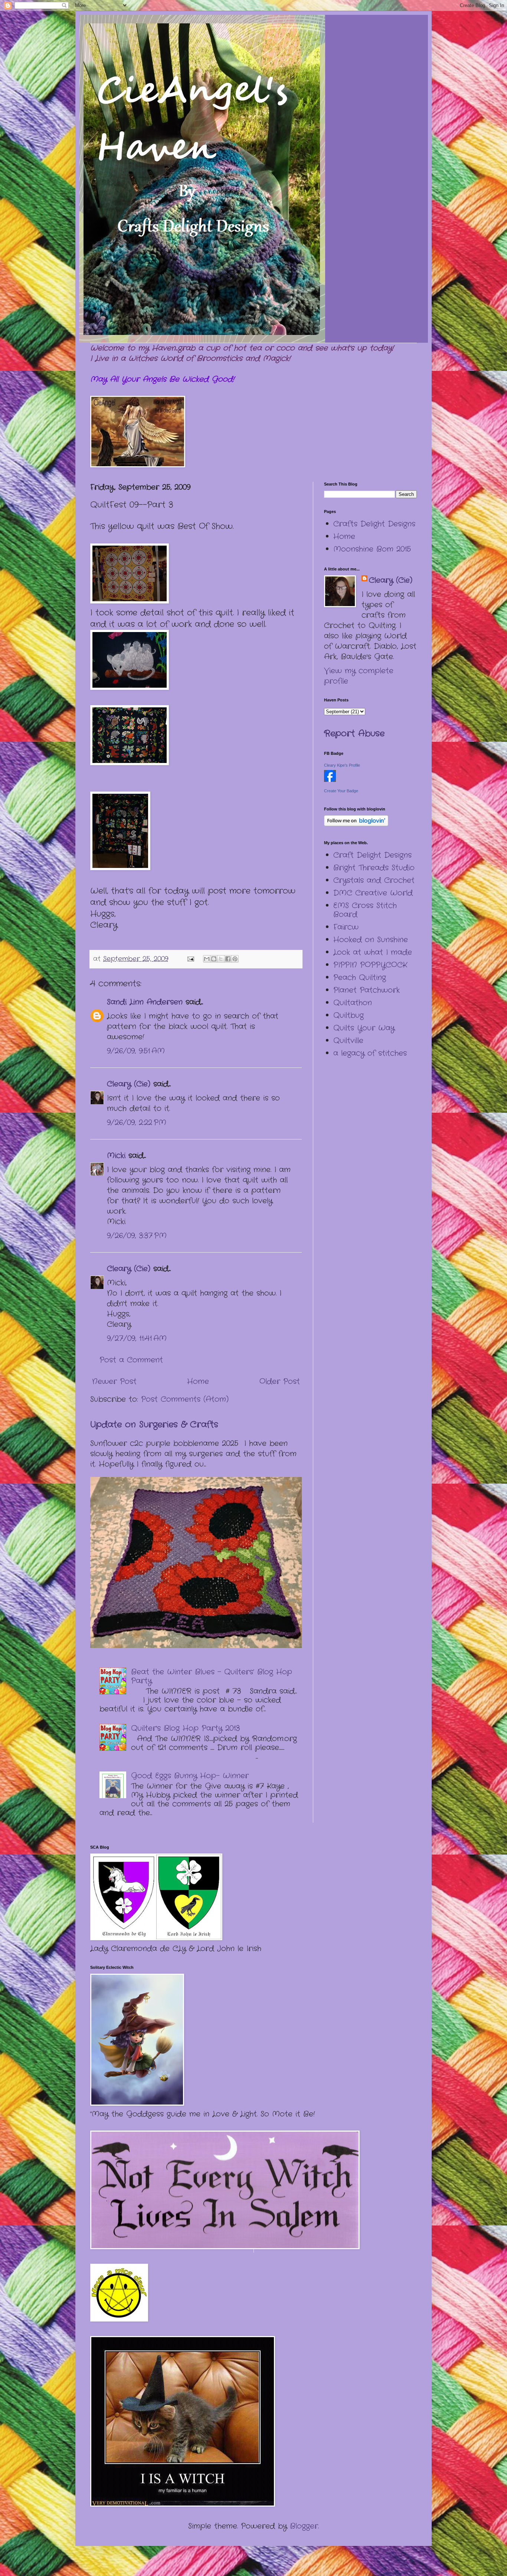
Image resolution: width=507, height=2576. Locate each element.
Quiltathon (353, 1003)
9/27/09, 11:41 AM (137, 1338)
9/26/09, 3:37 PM (137, 1236)
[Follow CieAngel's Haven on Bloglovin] (356, 824)
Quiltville (348, 1041)
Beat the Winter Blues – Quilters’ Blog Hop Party (212, 1676)
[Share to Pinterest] (235, 959)
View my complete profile (359, 676)
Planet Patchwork (367, 990)
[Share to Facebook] (228, 959)
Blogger (304, 2526)
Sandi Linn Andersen (145, 1002)
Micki (116, 1156)
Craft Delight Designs (372, 855)
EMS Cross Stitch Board (365, 910)
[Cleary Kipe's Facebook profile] (330, 780)
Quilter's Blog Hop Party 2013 (185, 1728)
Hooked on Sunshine (371, 940)
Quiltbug (349, 1015)
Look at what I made (373, 952)
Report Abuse (354, 734)
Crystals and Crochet (374, 880)
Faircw (346, 927)
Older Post (280, 1381)
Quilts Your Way (364, 1028)
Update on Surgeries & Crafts (154, 1425)
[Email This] (207, 959)
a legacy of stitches (370, 1053)
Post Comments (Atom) (185, 1399)
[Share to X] (221, 959)
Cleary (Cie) (129, 1084)
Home (198, 1381)
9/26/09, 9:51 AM (136, 1051)
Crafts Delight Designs (374, 524)
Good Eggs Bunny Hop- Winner (190, 1776)
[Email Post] (190, 959)
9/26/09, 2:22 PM (137, 1123)
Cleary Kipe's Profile (342, 765)
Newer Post (114, 1381)
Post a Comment (131, 1360)
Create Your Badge (341, 791)
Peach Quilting (360, 978)
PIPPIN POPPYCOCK (370, 965)
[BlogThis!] (214, 959)
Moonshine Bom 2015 (372, 549)
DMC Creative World (373, 893)
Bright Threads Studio (374, 868)
